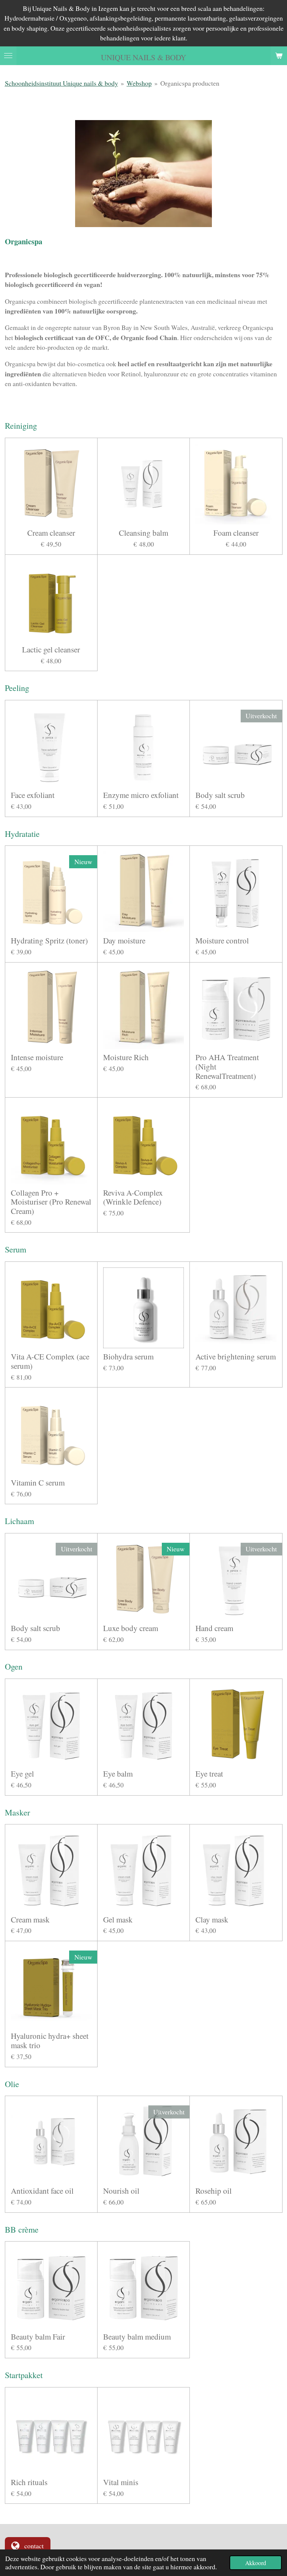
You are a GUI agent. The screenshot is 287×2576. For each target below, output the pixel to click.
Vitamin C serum (38, 1483)
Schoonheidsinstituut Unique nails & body (61, 83)
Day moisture (124, 941)
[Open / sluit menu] (8, 56)
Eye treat (209, 1774)
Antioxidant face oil (42, 2191)
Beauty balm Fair (38, 2337)
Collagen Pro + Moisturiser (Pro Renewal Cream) (51, 1202)
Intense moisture (37, 1057)
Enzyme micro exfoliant (141, 795)
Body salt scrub (220, 795)
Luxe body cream (131, 1628)
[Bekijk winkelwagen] (279, 56)
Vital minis (121, 2482)
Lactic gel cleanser (51, 650)
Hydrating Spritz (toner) (49, 941)
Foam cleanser (236, 533)
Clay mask (212, 1920)
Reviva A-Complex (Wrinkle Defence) (133, 1197)
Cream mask (30, 1920)
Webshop (139, 83)
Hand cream (214, 1628)
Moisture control (222, 941)
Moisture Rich (126, 1057)
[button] (276, 127)
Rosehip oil (214, 2191)
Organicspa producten (190, 83)
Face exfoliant (33, 795)
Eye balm (118, 1774)
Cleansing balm (143, 533)
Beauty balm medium (137, 2337)
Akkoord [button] (256, 2563)
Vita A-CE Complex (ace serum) (50, 1361)
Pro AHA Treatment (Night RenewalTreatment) (227, 1067)
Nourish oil (121, 2191)
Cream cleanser (51, 533)
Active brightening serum (236, 1357)
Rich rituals (29, 2482)
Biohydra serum (128, 1357)
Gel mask (118, 1920)
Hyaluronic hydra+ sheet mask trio (50, 2040)
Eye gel (22, 1774)
